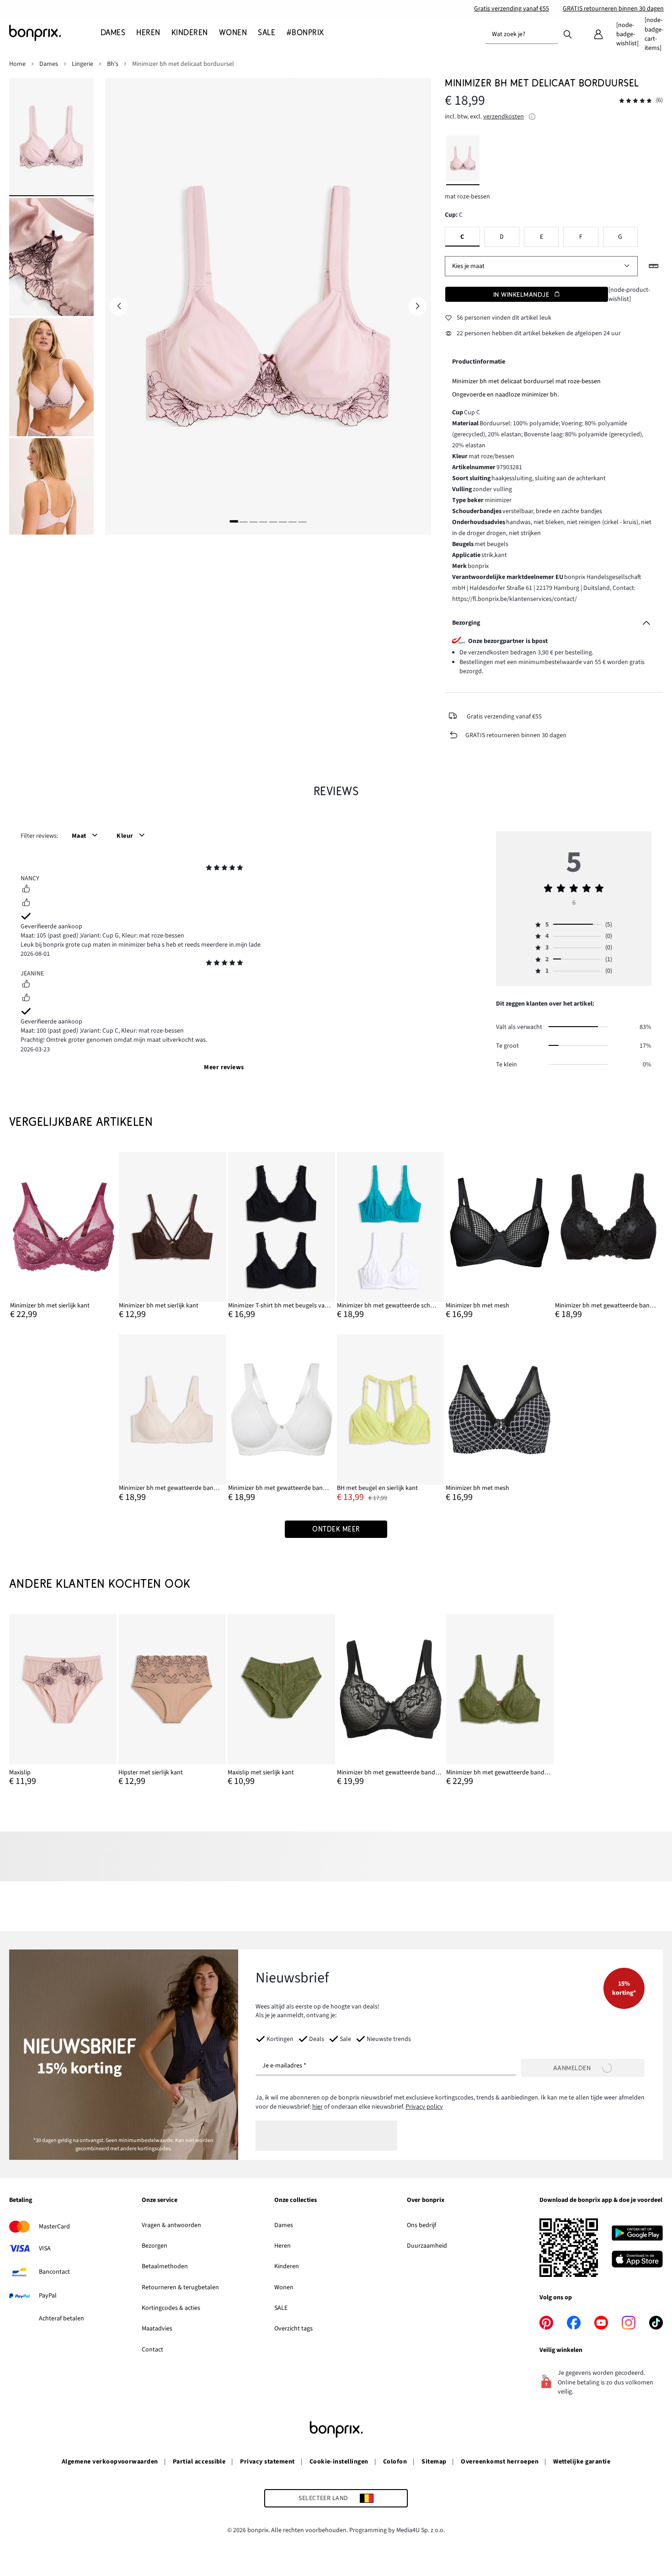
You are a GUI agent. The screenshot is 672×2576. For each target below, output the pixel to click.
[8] (302, 522)
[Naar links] (119, 306)
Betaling (21, 2201)
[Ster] (209, 869)
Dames (284, 2225)
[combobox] (522, 34)
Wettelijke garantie (582, 2462)
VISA (45, 2249)
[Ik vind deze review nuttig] (26, 890)
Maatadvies (157, 2329)
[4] (263, 522)
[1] (234, 522)
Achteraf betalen (61, 2319)
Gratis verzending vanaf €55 (512, 9)
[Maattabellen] (654, 266)
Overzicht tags (293, 2329)
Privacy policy (424, 2107)
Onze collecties (296, 2201)
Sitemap (434, 2462)
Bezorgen (155, 2246)
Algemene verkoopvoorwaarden (110, 2462)
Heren (283, 2246)
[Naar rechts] (417, 306)
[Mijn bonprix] (598, 34)
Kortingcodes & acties (171, 2308)
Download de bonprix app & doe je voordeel (601, 2201)
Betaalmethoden (165, 2266)
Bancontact (54, 2272)
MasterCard (54, 2227)
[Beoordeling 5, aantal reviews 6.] (635, 101)
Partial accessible (199, 2462)
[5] (273, 522)
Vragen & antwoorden (171, 2225)
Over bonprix (426, 2201)
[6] (283, 522)
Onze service (160, 2201)
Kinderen (287, 2266)
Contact (152, 2350)
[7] (293, 522)
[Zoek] (568, 34)
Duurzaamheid (427, 2246)
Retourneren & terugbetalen (180, 2287)
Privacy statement (267, 2462)
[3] (253, 522)
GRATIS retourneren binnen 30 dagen (613, 9)
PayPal (48, 2296)
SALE (281, 2308)
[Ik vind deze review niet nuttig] (26, 904)
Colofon (395, 2462)
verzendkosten (504, 117)
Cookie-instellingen (339, 2462)
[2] (244, 522)
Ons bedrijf (421, 2225)
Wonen (284, 2287)
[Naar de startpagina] (55, 33)
